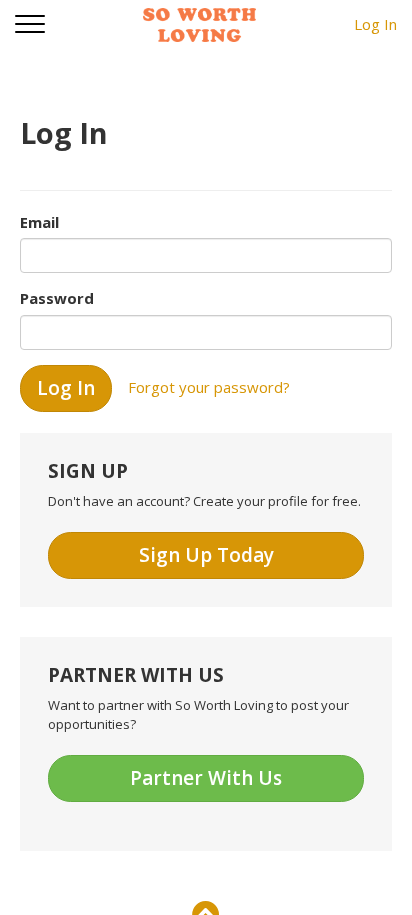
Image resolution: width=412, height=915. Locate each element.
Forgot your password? (209, 386)
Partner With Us (206, 778)
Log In (375, 24)
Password (57, 298)
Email (39, 222)
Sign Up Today (206, 555)
